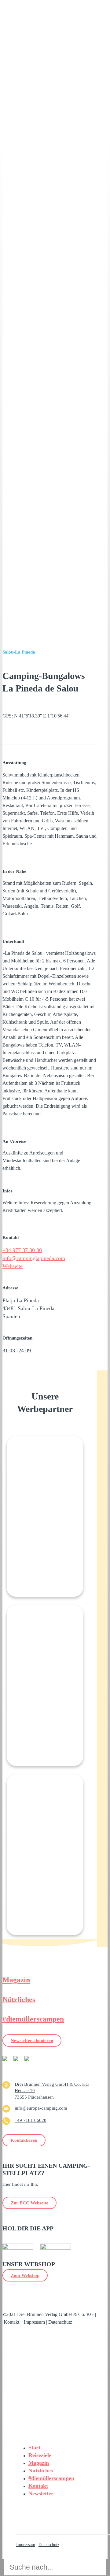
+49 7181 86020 (31, 2120)
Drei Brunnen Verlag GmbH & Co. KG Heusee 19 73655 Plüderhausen (52, 2091)
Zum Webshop (25, 2275)
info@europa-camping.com (41, 2108)
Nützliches (19, 2000)
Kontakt (11, 2322)
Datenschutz (60, 2322)
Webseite (13, 1266)
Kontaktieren (24, 2140)
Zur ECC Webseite (29, 2203)
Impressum (34, 2322)
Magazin (16, 1980)
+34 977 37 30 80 (22, 1250)
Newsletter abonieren (32, 2040)
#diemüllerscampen (33, 2019)
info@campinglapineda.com (34, 1258)
